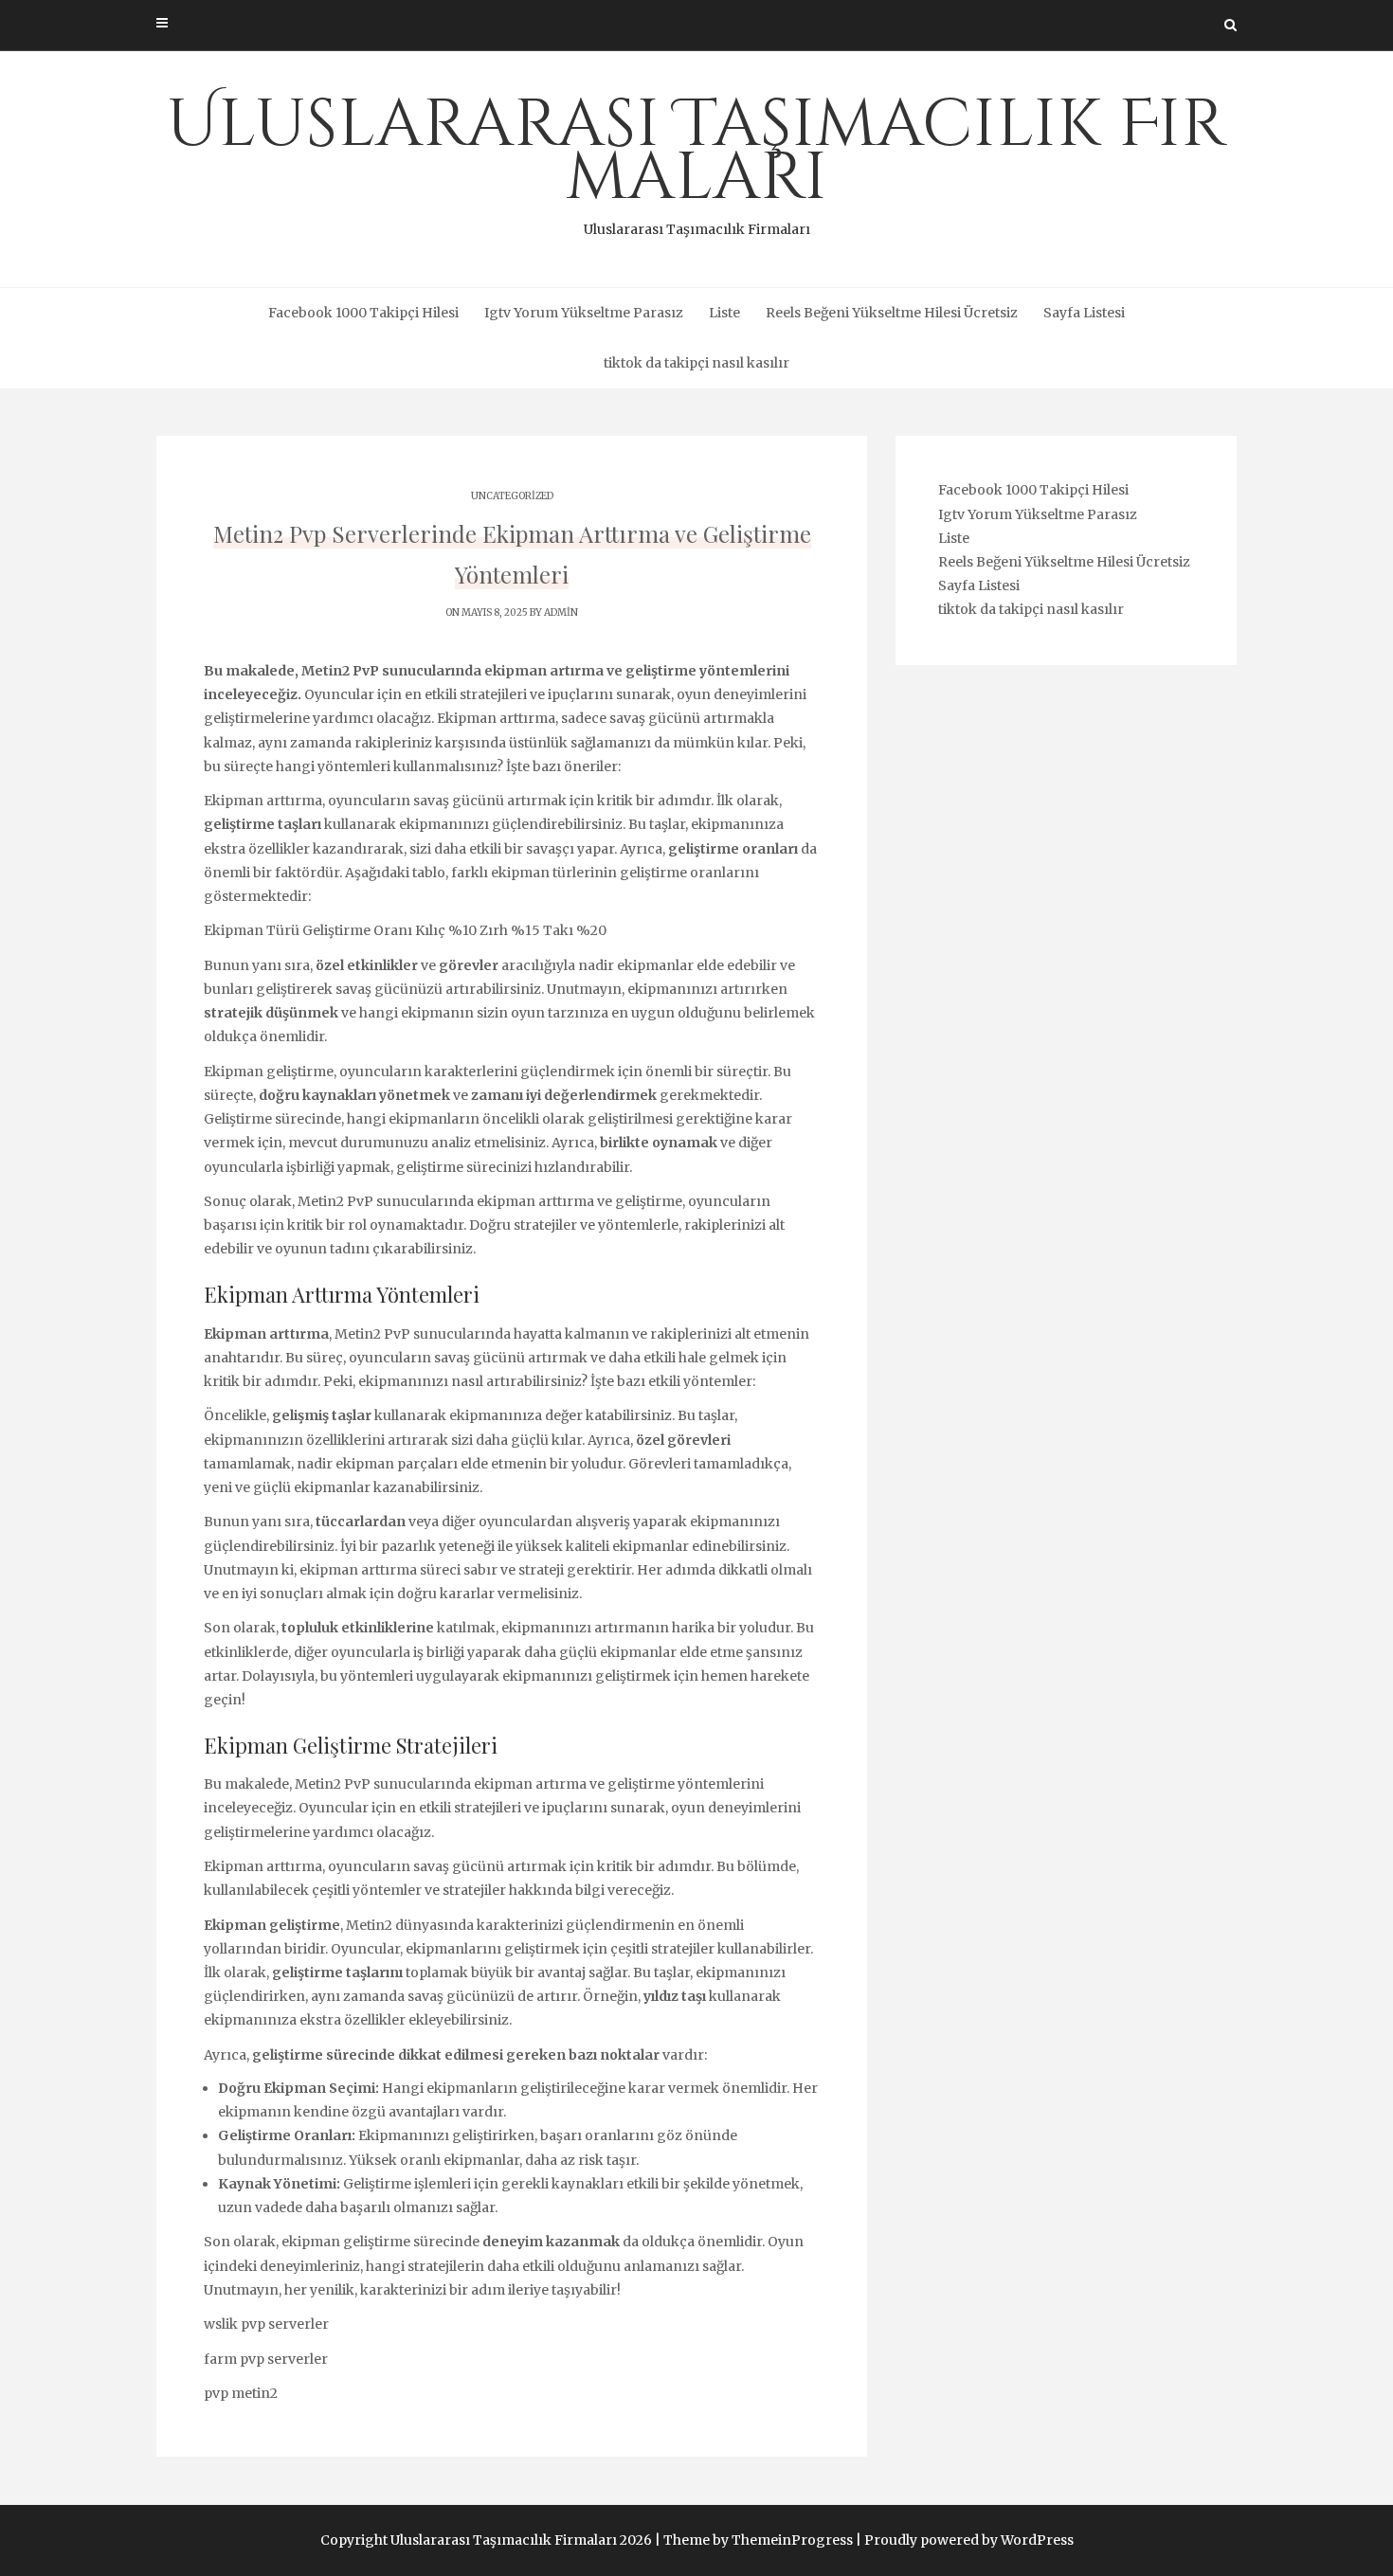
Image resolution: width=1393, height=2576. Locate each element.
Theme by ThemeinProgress (758, 2540)
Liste (724, 313)
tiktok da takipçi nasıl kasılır (696, 363)
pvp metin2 (241, 2393)
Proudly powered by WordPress (969, 2540)
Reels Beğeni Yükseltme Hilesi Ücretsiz (892, 313)
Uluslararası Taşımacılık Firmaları (696, 159)
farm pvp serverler (266, 2359)
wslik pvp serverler (266, 2324)
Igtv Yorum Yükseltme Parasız (584, 313)
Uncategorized (512, 496)
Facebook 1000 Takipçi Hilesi (363, 313)
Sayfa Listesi (1084, 313)
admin (561, 612)
